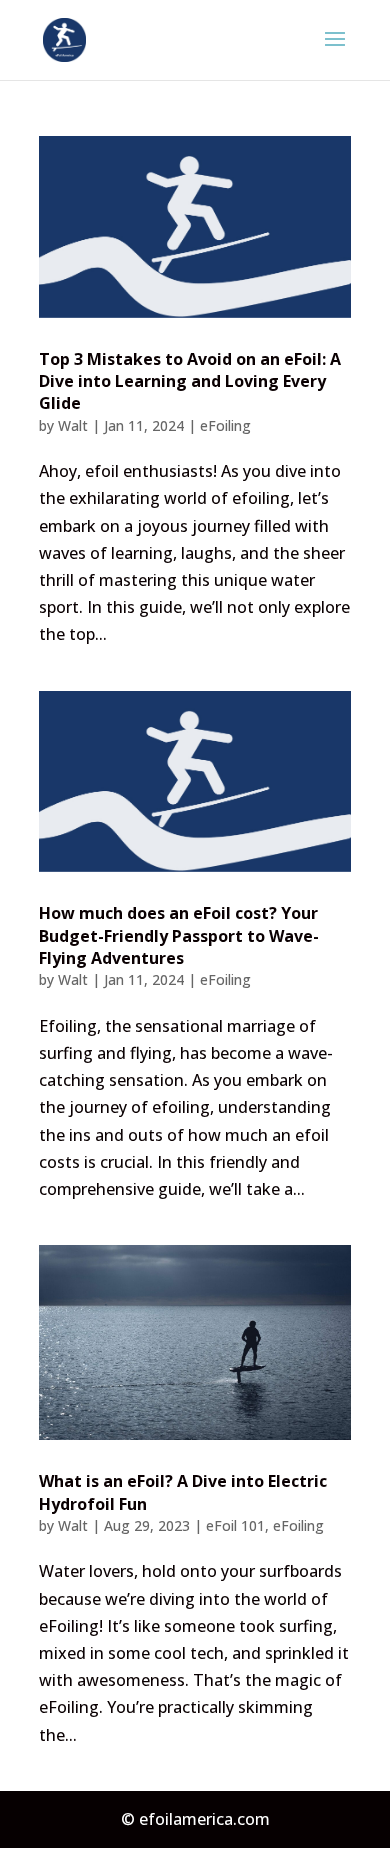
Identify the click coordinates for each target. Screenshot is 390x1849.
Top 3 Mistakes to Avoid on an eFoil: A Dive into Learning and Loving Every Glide (190, 381)
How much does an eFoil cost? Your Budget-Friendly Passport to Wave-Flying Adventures (179, 935)
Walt (73, 425)
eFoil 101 (235, 1525)
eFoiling (225, 425)
